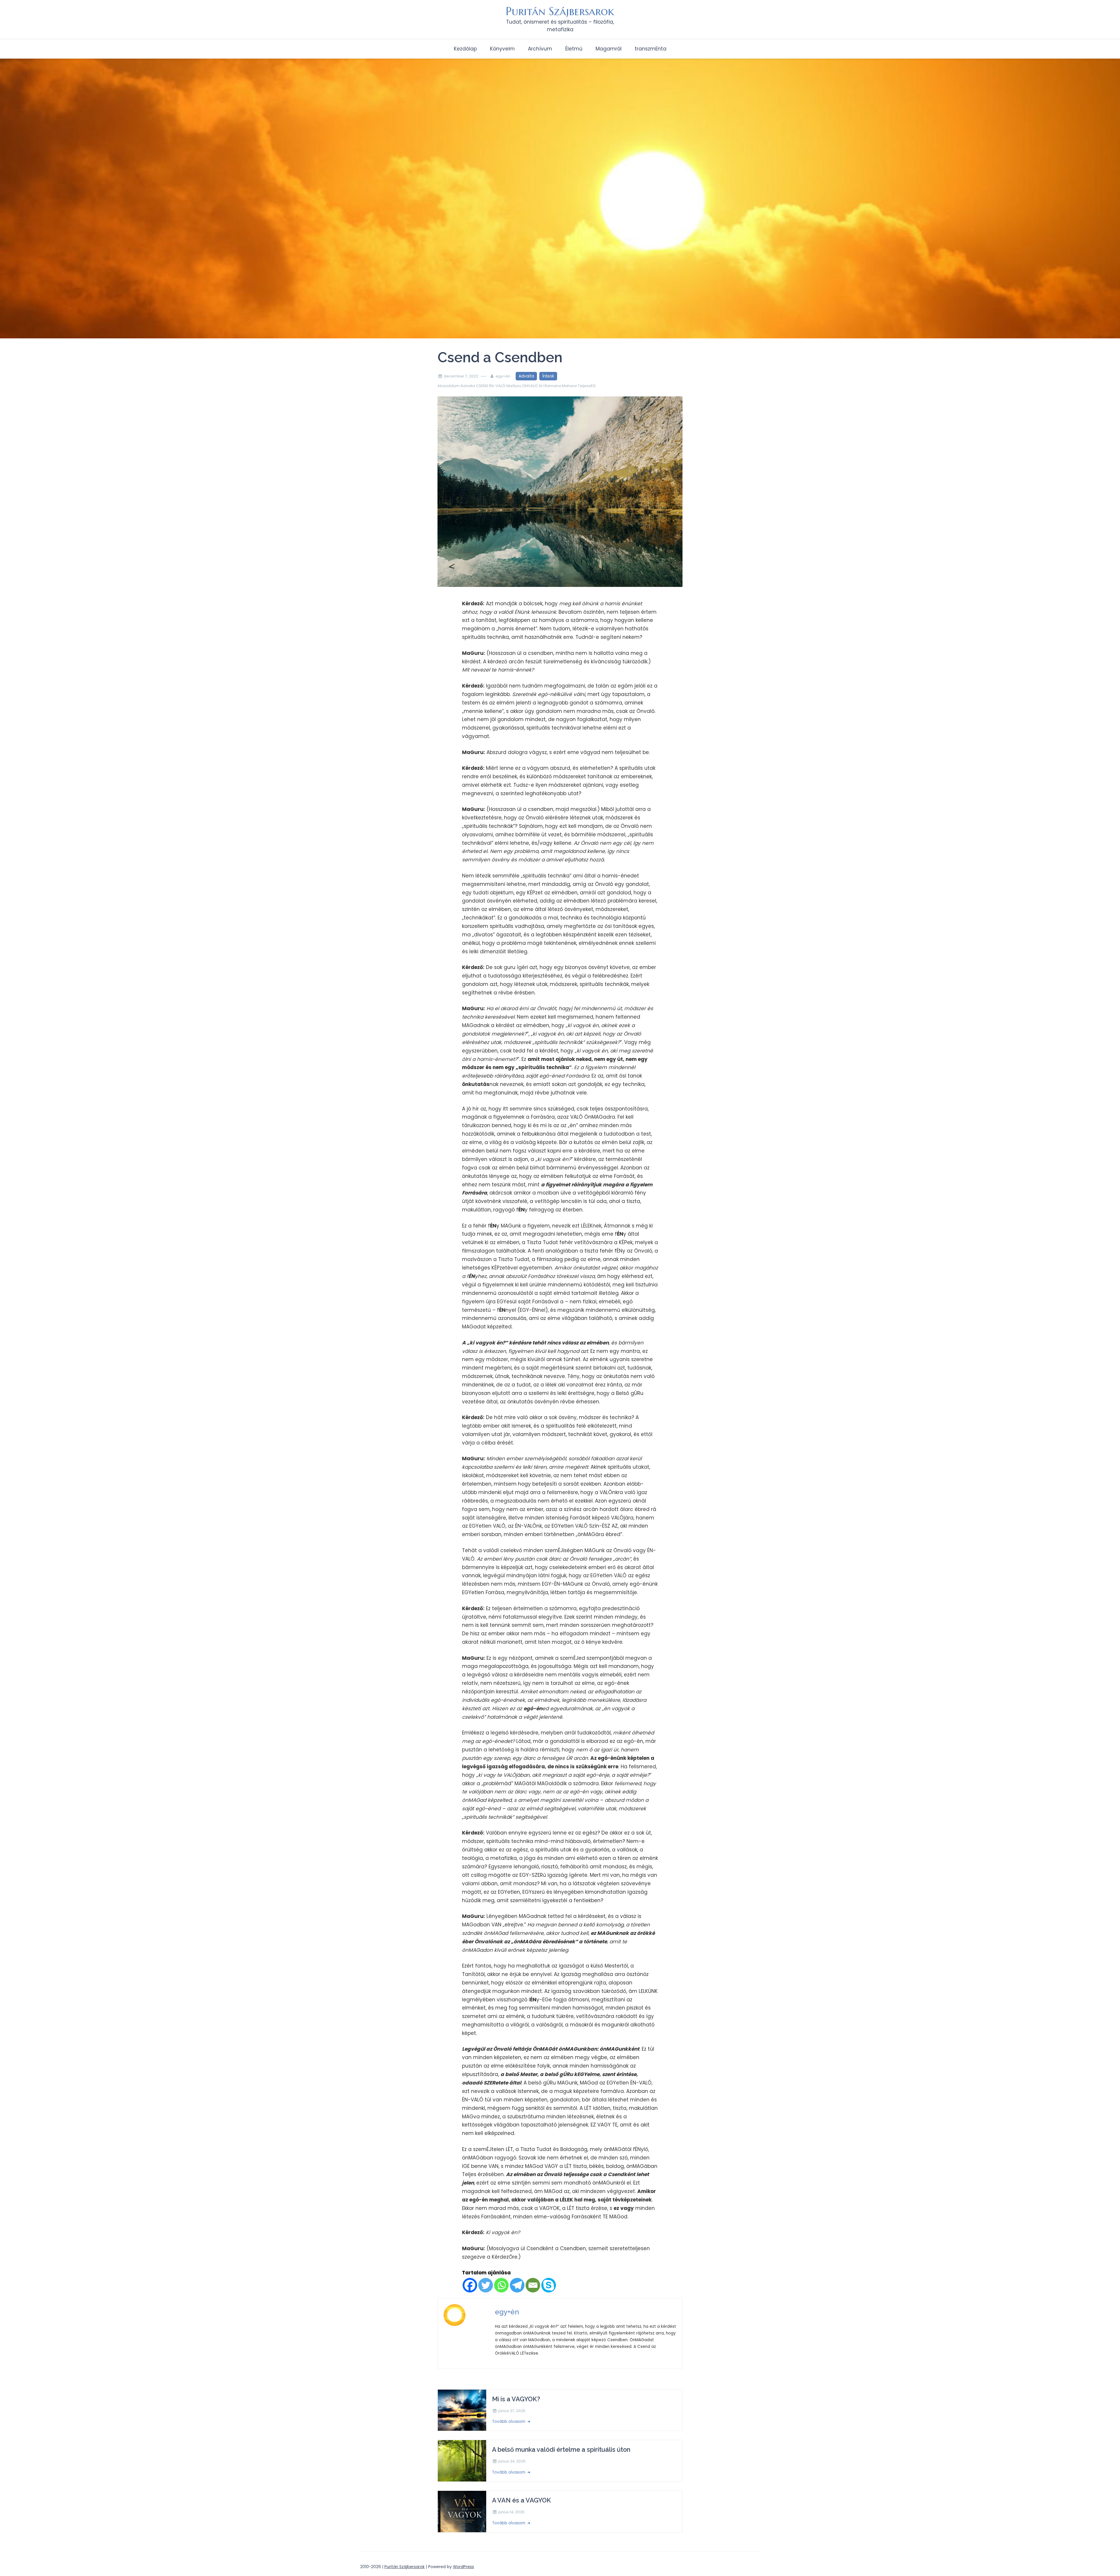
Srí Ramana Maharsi (558, 386)
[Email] (533, 2285)
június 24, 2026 (512, 2461)
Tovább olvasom (509, 2422)
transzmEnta (651, 49)
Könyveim (502, 49)
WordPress (463, 2567)
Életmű (574, 49)
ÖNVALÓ (530, 386)
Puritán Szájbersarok (560, 11)
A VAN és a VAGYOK (521, 2500)
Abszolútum (449, 386)
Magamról (609, 49)
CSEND (482, 386)
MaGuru (514, 386)
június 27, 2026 (512, 2411)
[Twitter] (486, 2285)
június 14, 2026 (511, 2512)
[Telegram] (517, 2285)
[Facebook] (470, 2285)
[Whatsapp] (501, 2285)
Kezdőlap (465, 49)
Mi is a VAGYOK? (516, 2399)
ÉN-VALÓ (497, 386)
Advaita (526, 376)
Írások (548, 376)
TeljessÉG (587, 386)
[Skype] (549, 2285)
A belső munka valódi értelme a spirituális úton (561, 2450)
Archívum (540, 49)
